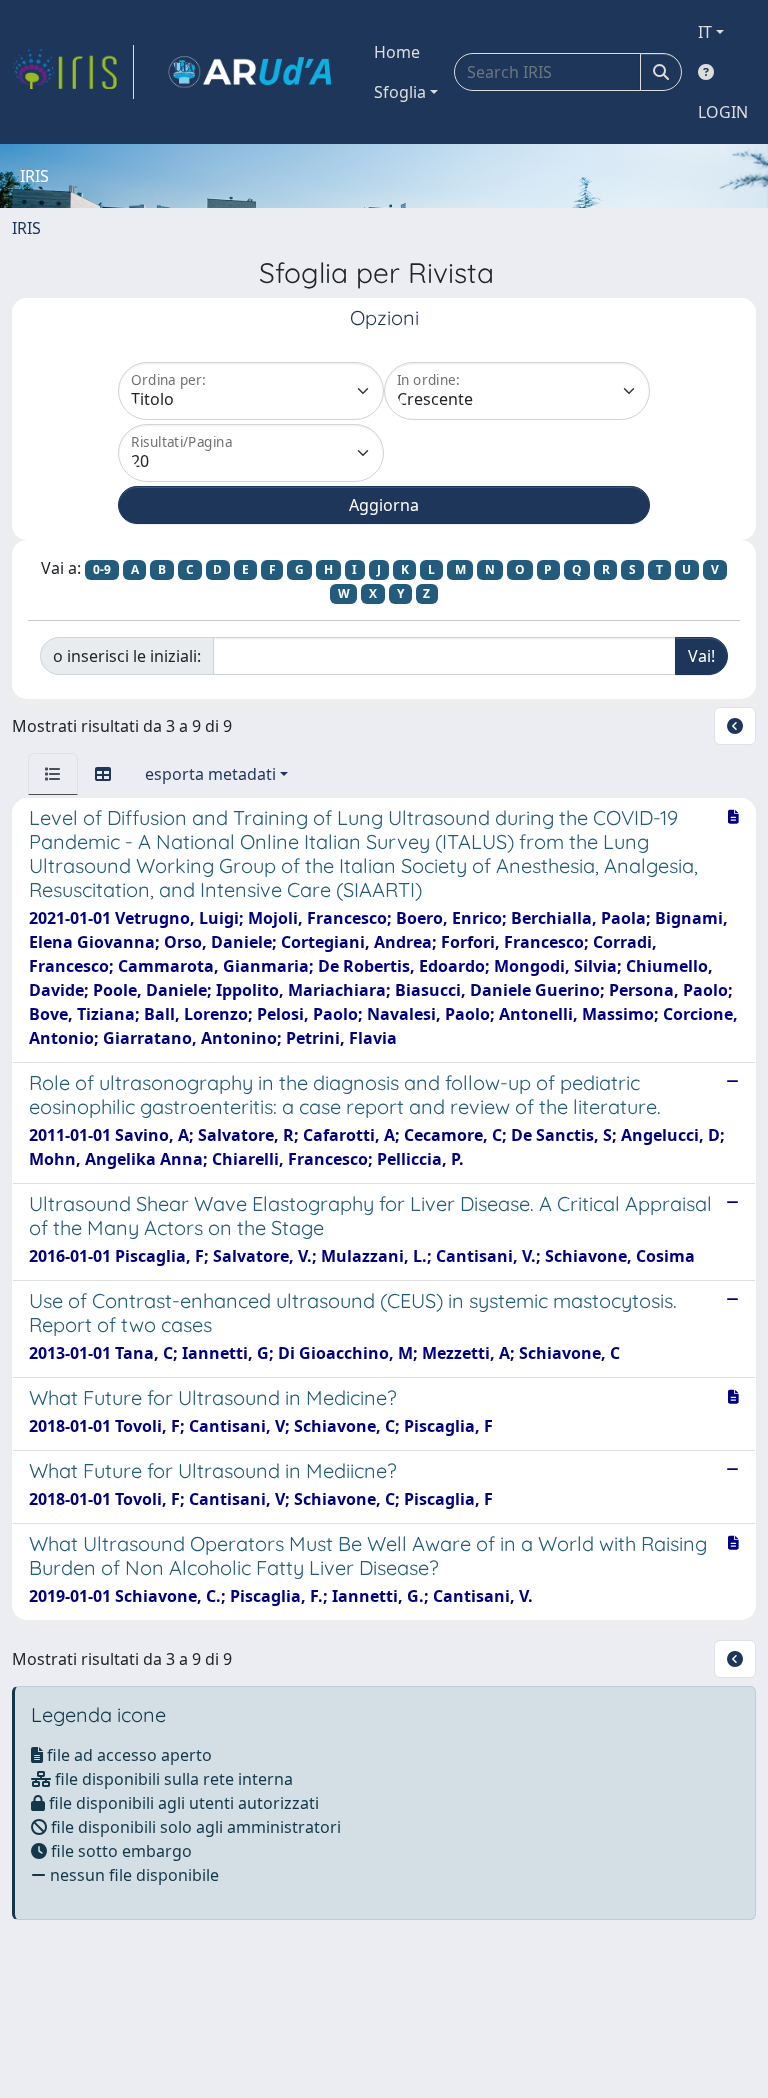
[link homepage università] (250, 72)
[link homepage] (73, 72)
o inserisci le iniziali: (127, 656)
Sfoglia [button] (400, 92)
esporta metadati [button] (210, 774)
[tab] (53, 774)
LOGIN (723, 112)
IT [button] (705, 32)
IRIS (26, 228)
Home (397, 52)
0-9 (102, 569)
